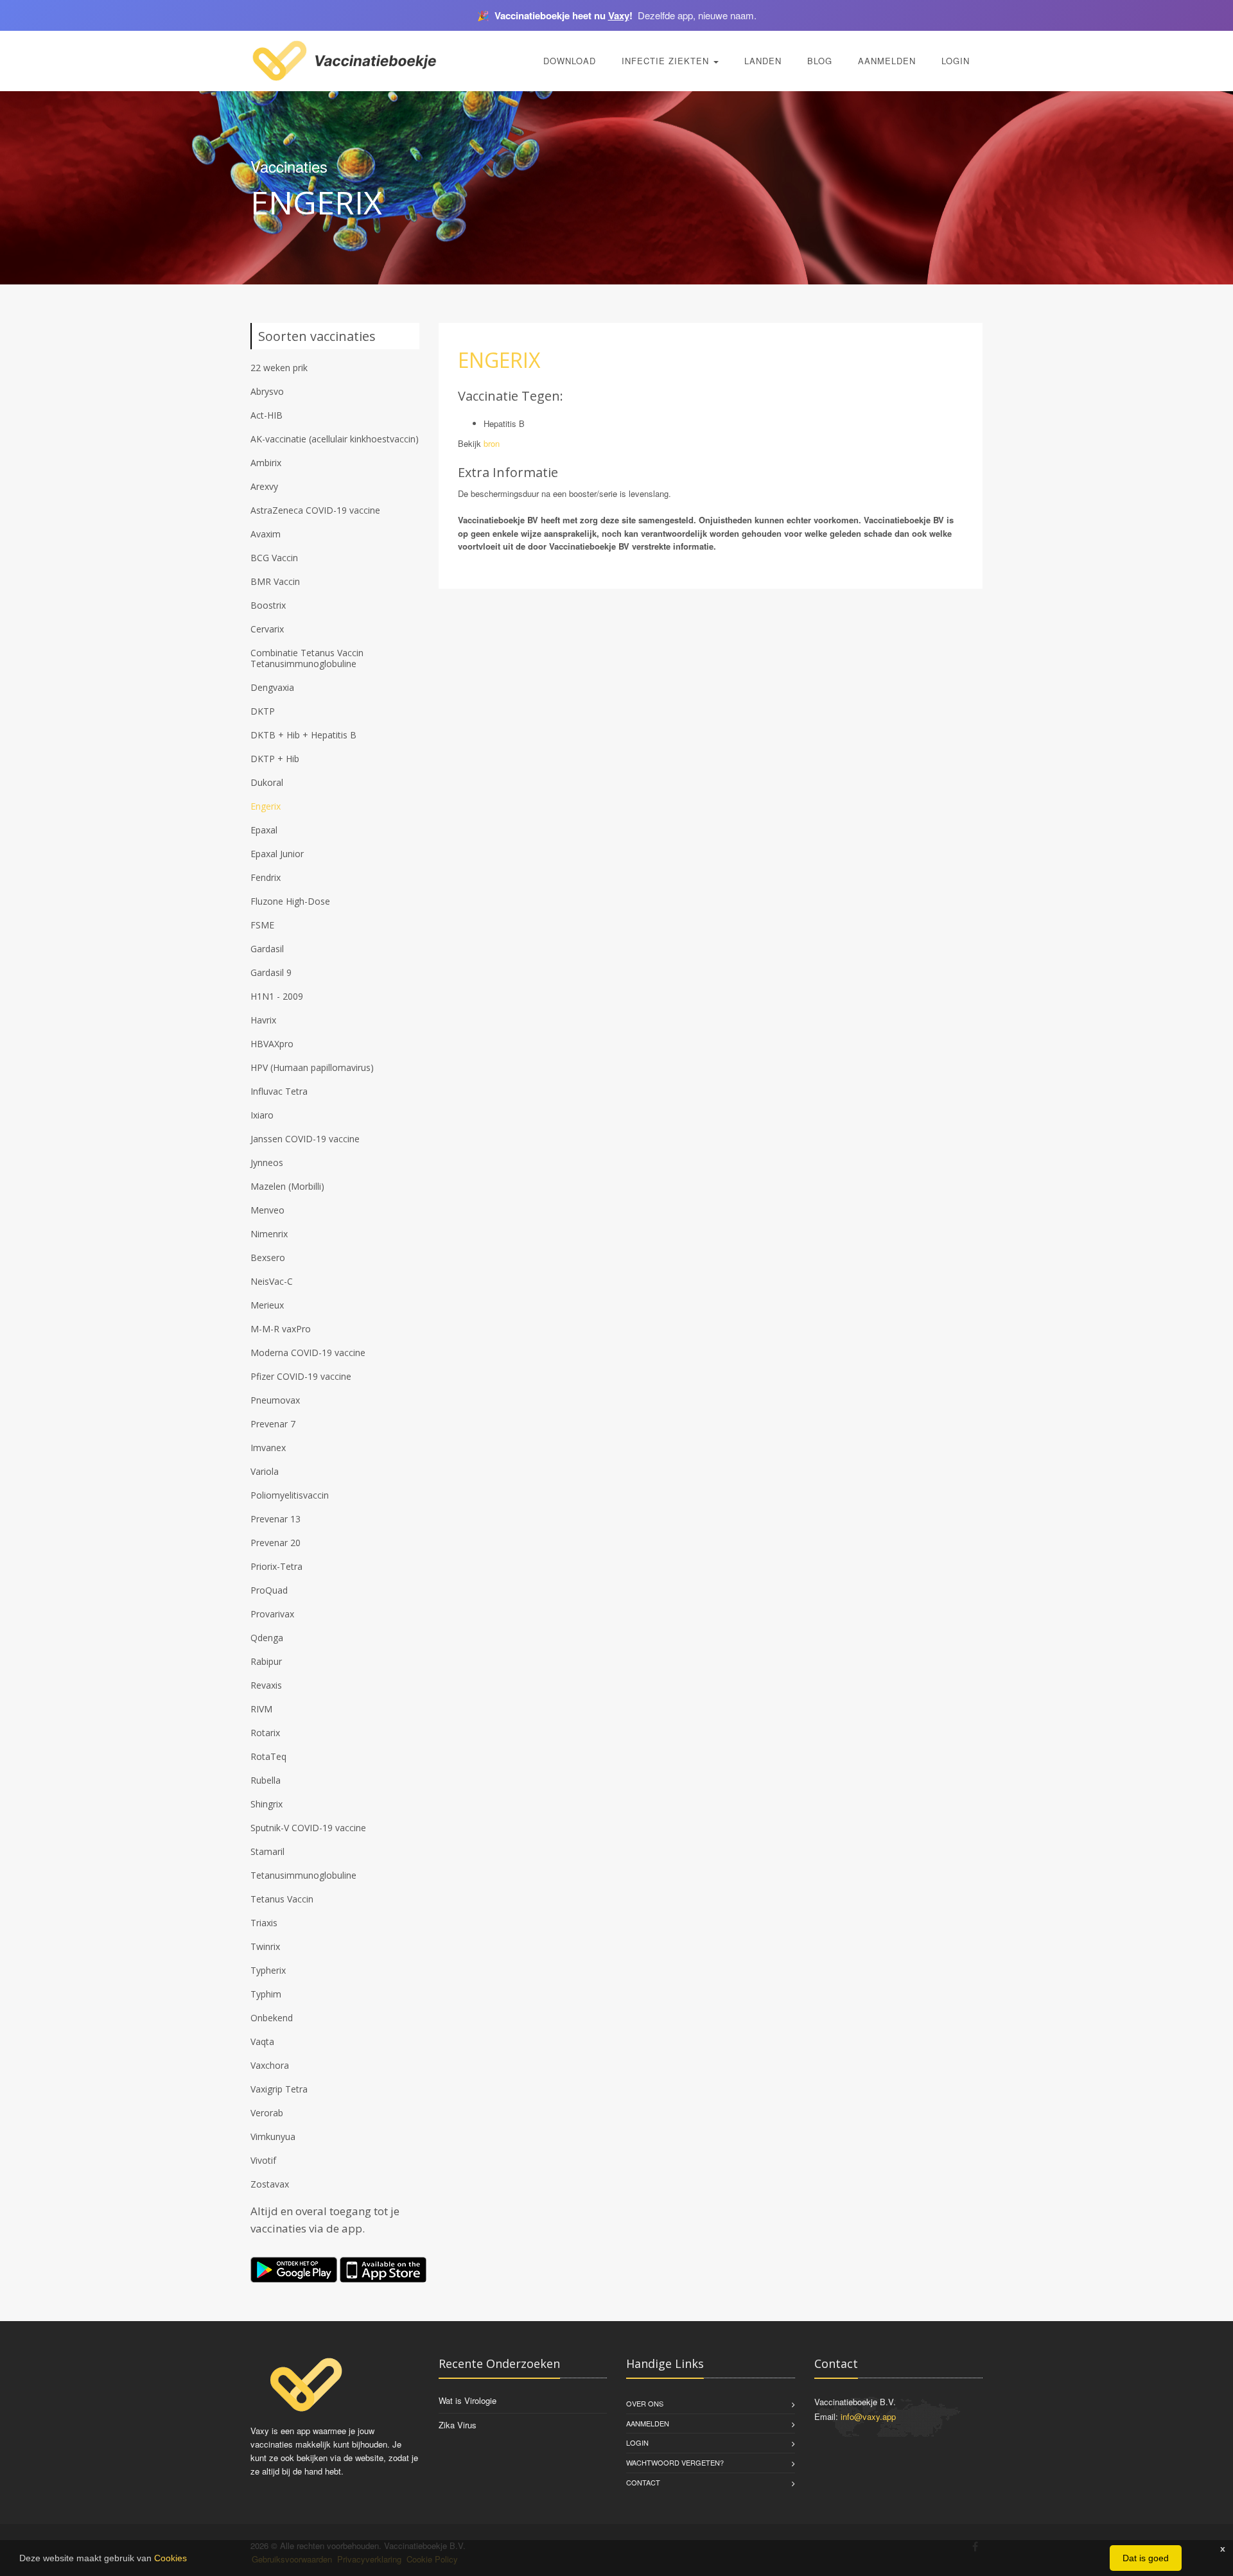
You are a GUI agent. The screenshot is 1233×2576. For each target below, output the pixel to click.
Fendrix (266, 877)
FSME (262, 925)
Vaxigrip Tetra (279, 2089)
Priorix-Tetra (276, 1566)
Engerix (266, 806)
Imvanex (268, 1448)
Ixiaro (262, 1115)
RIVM (261, 1709)
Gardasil (267, 949)
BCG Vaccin (274, 558)
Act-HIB (267, 415)
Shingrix (267, 1804)
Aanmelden (887, 61)
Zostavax (270, 2184)
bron (492, 443)
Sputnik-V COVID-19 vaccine (308, 1828)
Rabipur (266, 1661)
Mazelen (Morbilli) (287, 1186)
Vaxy (619, 15)
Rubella (266, 1780)
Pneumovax (275, 1400)
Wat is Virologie (468, 2400)
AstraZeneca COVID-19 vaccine (315, 510)
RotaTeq (268, 1756)
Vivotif (263, 2160)
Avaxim (266, 534)
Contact (643, 2482)
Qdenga (267, 1638)
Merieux (267, 1305)
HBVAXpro (272, 1044)
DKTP (263, 711)
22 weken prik (279, 368)
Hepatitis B (504, 423)
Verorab (267, 2113)
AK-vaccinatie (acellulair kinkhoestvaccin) (335, 439)
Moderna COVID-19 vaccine (308, 1353)
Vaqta (262, 2041)
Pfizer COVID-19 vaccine (301, 1376)
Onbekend (272, 2018)
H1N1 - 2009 (277, 996)
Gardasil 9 (271, 972)
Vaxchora (270, 2065)
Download (570, 61)
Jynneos (267, 1162)
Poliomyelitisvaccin (290, 1495)
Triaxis (264, 1923)
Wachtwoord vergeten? (675, 2462)
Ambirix (266, 463)
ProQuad (269, 1590)
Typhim (266, 1994)
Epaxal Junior (277, 854)
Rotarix (265, 1733)
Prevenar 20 (275, 1543)
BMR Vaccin (275, 581)
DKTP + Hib (275, 759)
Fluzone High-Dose (290, 901)
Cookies (171, 2558)
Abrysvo (267, 391)
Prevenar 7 (273, 1424)
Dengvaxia (272, 687)
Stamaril (267, 1851)
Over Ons (645, 2403)
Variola (265, 1471)
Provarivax (272, 1614)
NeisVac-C (272, 1281)
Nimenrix (269, 1234)
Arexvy (264, 486)
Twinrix (265, 1946)
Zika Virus (458, 2425)
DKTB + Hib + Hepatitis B (303, 735)
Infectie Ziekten (667, 61)
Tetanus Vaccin (282, 1899)
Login (956, 61)
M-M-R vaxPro (281, 1329)
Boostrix (268, 605)
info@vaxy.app (868, 2416)
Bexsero (268, 1258)
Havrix (263, 1020)
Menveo (267, 1210)
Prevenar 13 (275, 1519)
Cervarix (267, 629)
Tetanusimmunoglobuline (303, 1875)
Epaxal (264, 830)
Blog (820, 61)
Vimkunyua (273, 2137)
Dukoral (267, 782)
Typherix (268, 1970)
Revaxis (266, 1685)
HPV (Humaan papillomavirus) (312, 1067)
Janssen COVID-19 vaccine (305, 1139)
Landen (763, 61)
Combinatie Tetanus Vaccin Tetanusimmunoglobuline (307, 658)
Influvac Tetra (279, 1091)
